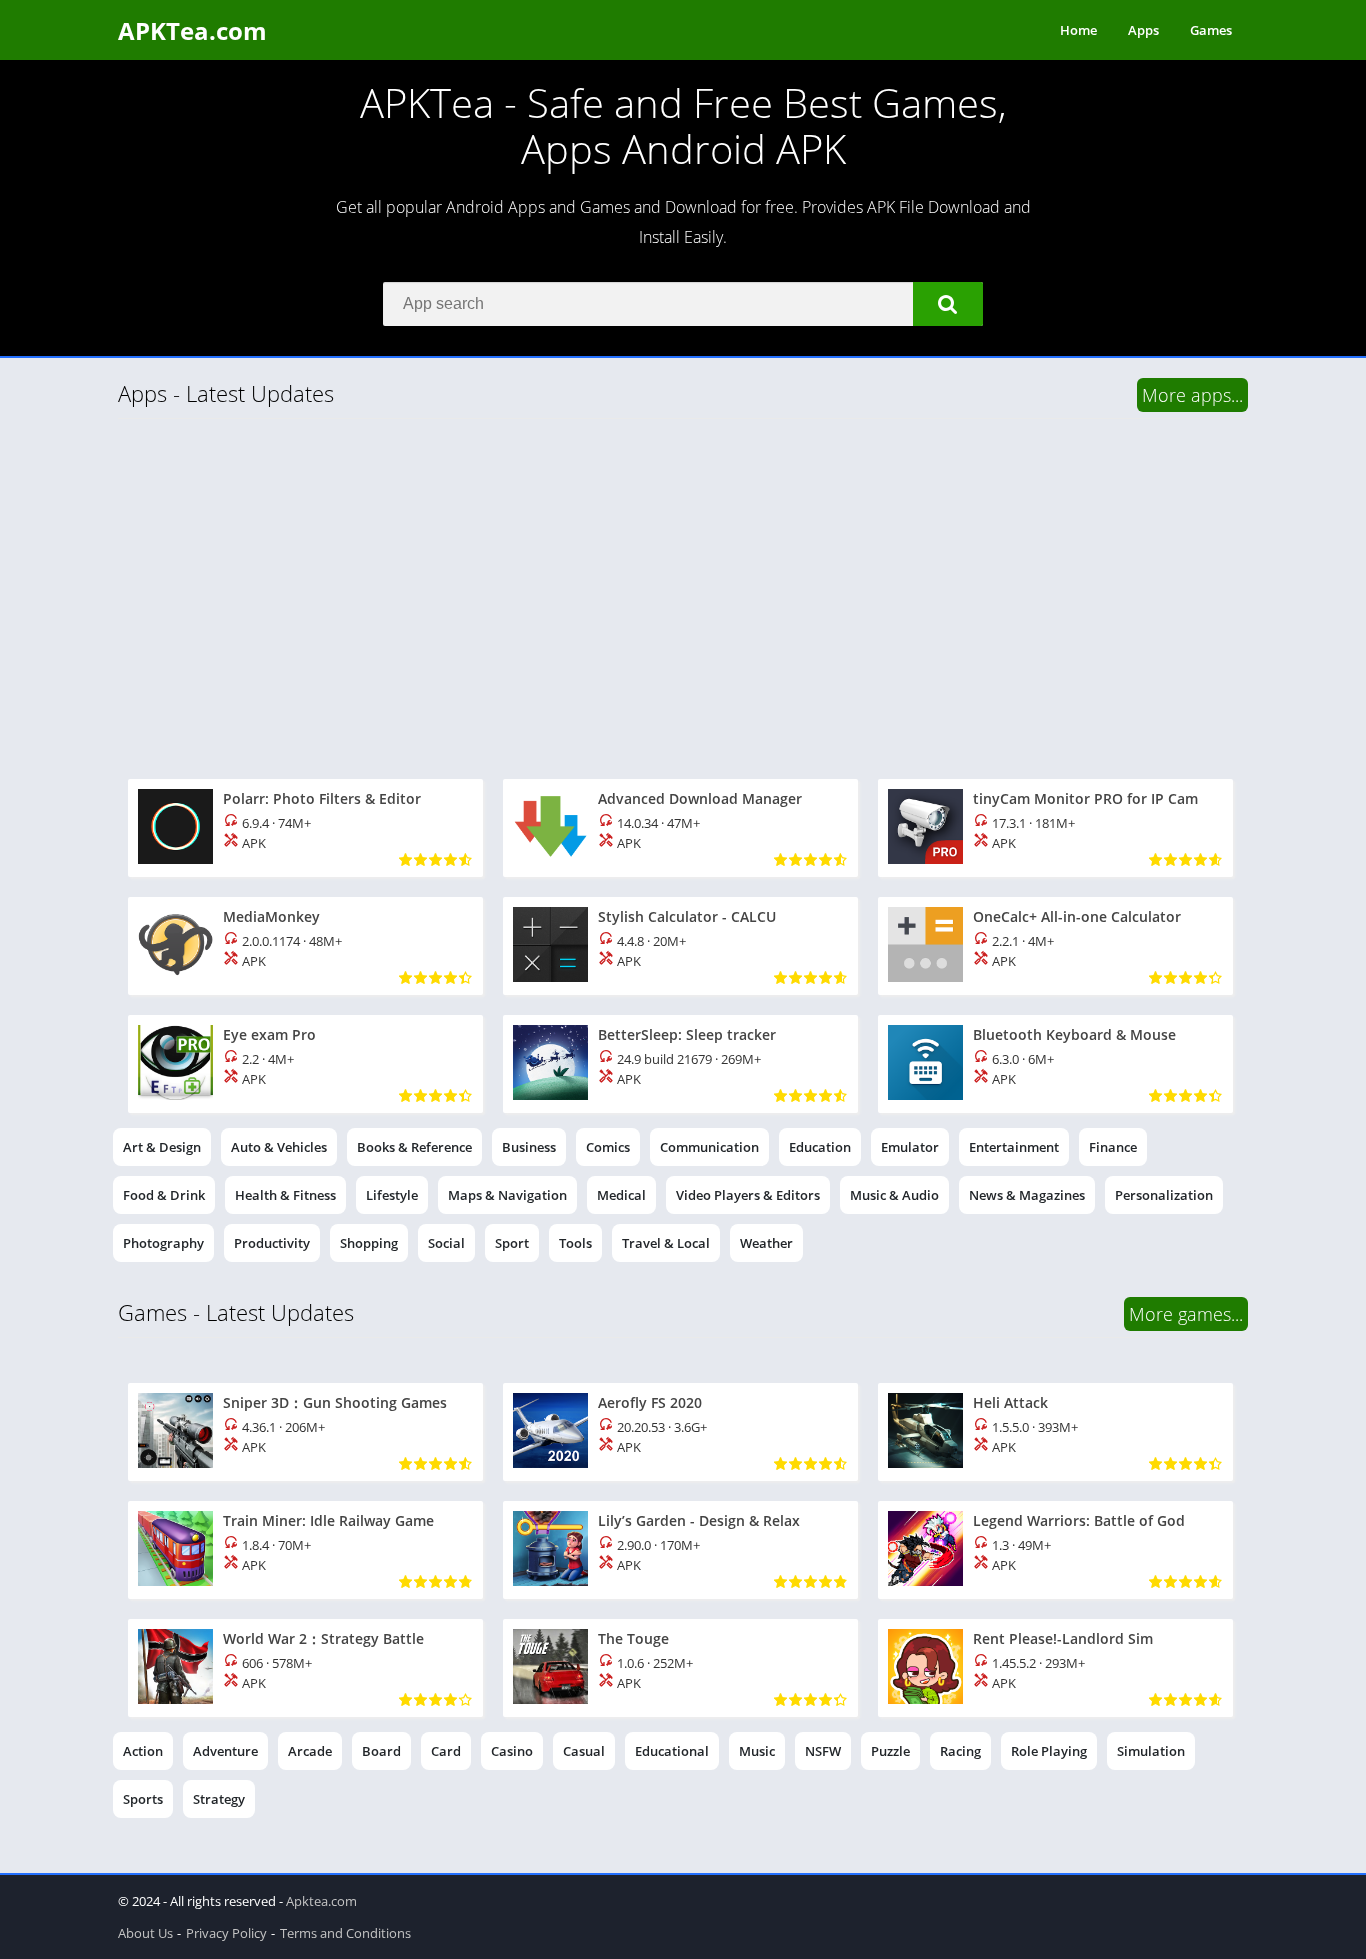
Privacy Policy (226, 1933)
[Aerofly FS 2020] (680, 1432)
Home (1078, 30)
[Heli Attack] (1055, 1432)
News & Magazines (1027, 1195)
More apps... (1192, 395)
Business (529, 1147)
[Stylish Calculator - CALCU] (680, 946)
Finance (1113, 1147)
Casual (584, 1751)
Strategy (219, 1799)
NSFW (823, 1751)
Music (757, 1751)
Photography (163, 1243)
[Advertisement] (683, 594)
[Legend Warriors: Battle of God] (1055, 1550)
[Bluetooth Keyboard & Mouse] (1055, 1064)
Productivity (272, 1243)
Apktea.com (321, 1901)
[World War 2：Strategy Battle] (305, 1668)
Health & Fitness (285, 1195)
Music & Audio (894, 1195)
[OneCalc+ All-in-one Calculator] (1055, 946)
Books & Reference (414, 1147)
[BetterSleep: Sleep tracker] (680, 1064)
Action (143, 1751)
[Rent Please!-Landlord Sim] (1055, 1668)
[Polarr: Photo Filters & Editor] (305, 828)
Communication (709, 1147)
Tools (575, 1243)
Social (446, 1243)
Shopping (369, 1243)
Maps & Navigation (507, 1195)
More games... (1186, 1314)
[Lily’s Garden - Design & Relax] (680, 1550)
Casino (512, 1751)
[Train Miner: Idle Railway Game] (305, 1550)
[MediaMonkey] (305, 946)
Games (1211, 30)
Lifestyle (392, 1195)
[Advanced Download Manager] (680, 828)
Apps (1143, 30)
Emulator (910, 1147)
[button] (948, 304)
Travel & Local (666, 1243)
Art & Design (162, 1147)
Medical (621, 1195)
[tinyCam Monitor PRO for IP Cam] (1055, 828)
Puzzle (890, 1751)
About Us (145, 1933)
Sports (143, 1799)
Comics (608, 1147)
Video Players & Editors (748, 1195)
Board (381, 1751)
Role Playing (1049, 1751)
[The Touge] (680, 1668)
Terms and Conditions (345, 1933)
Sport (512, 1243)
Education (820, 1147)
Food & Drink (164, 1195)
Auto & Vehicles (279, 1147)
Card (446, 1751)
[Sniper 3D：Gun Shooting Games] (305, 1432)
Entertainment (1014, 1147)
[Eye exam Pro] (305, 1064)
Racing (960, 1751)
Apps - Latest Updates (226, 393)
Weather (766, 1243)
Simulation (1151, 1751)
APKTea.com (192, 30)
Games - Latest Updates (236, 1312)
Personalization (1164, 1195)
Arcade (310, 1751)
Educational (672, 1751)
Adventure (225, 1751)
